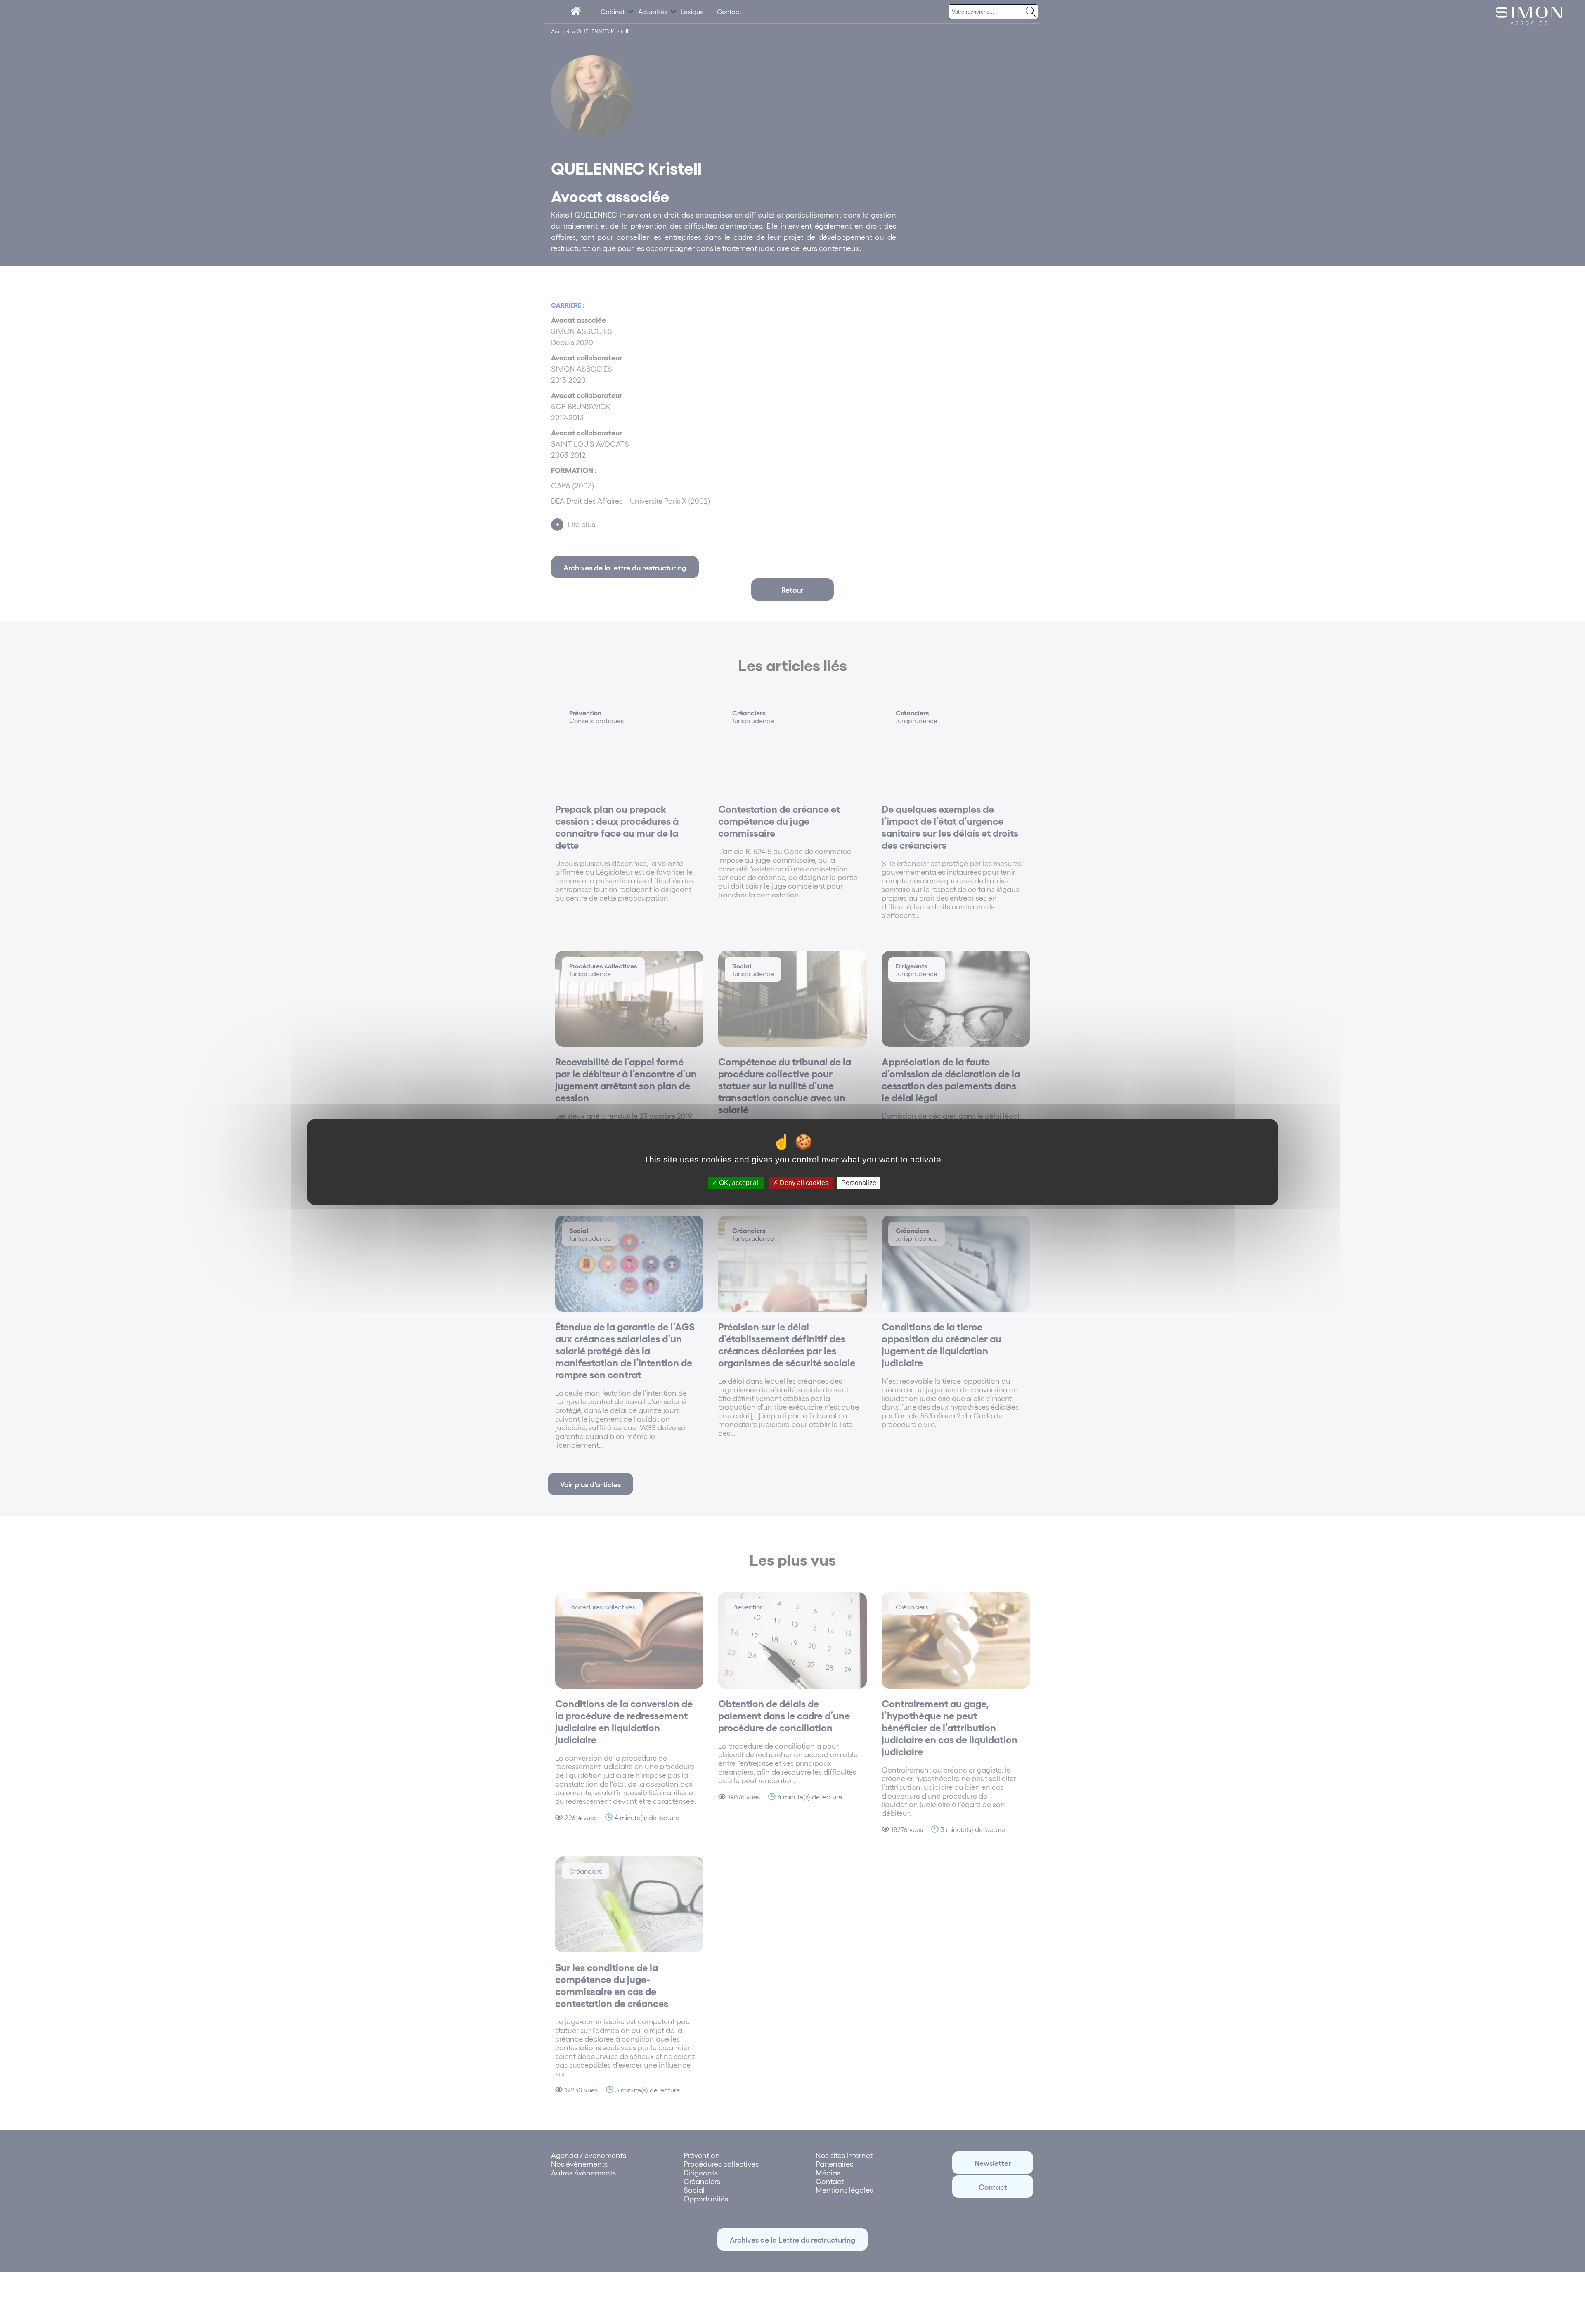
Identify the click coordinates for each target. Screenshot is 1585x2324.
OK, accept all (739, 1183)
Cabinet (613, 11)
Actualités (653, 11)
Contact (729, 11)
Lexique (692, 11)
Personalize (859, 1183)
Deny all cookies (803, 1183)
